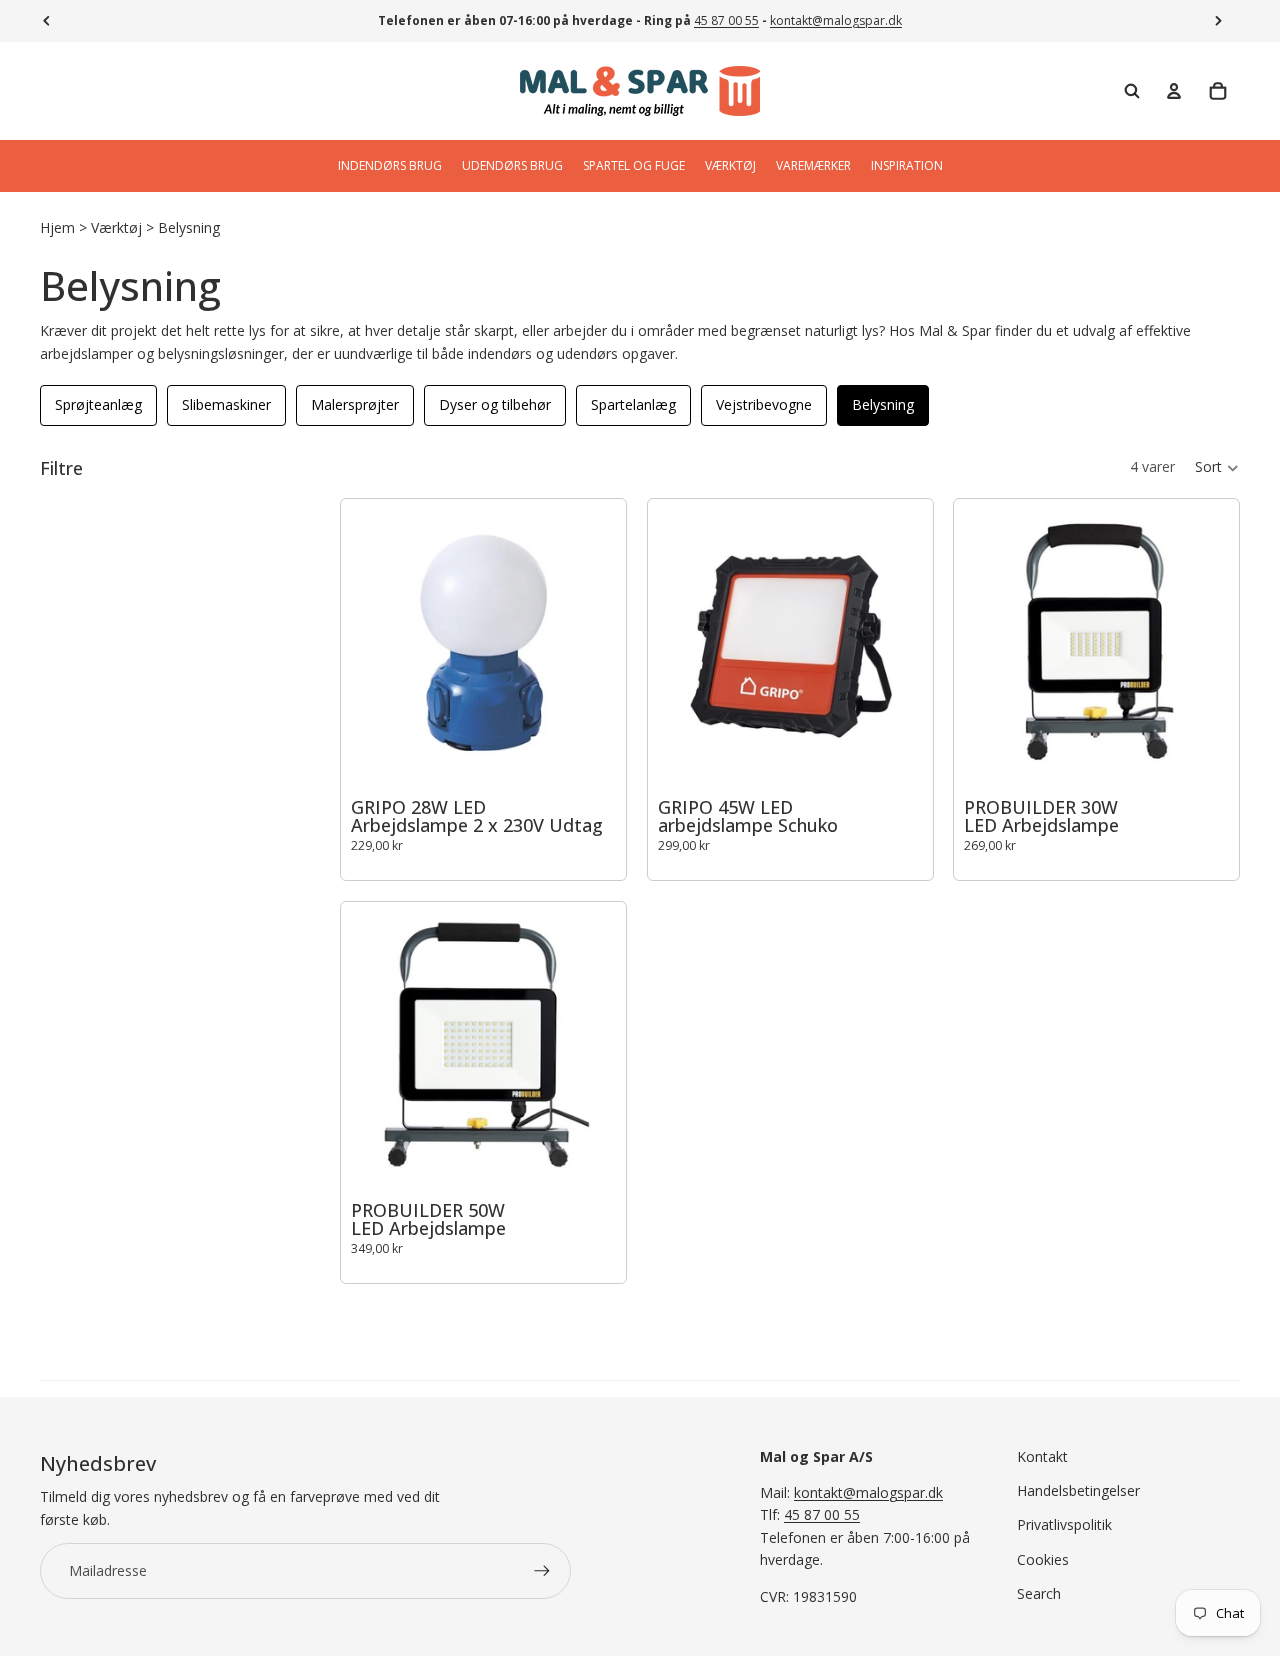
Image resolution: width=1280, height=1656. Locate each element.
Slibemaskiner (226, 404)
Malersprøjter (355, 404)
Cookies (1043, 1559)
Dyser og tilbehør (495, 404)
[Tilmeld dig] (542, 1571)
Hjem (57, 227)
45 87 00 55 (726, 20)
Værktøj (116, 227)
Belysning (189, 227)
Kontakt (1042, 1456)
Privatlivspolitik (1064, 1524)
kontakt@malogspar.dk (836, 20)
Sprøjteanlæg (98, 404)
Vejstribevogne (764, 404)
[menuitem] (390, 166)
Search (1039, 1593)
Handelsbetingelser (1078, 1490)
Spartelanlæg (633, 404)
